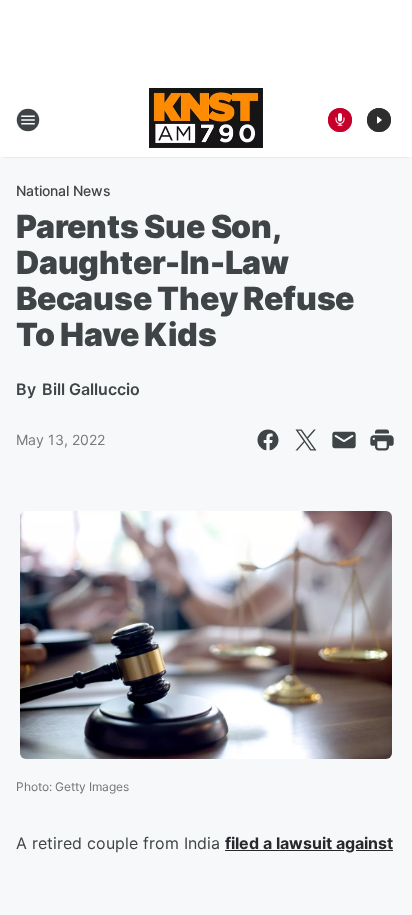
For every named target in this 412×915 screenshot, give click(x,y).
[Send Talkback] (340, 120)
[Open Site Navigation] (28, 120)
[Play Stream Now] (379, 120)
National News (63, 190)
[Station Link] (206, 120)
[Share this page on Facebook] (268, 440)
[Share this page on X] (306, 440)
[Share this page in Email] (344, 440)
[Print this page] (382, 440)
